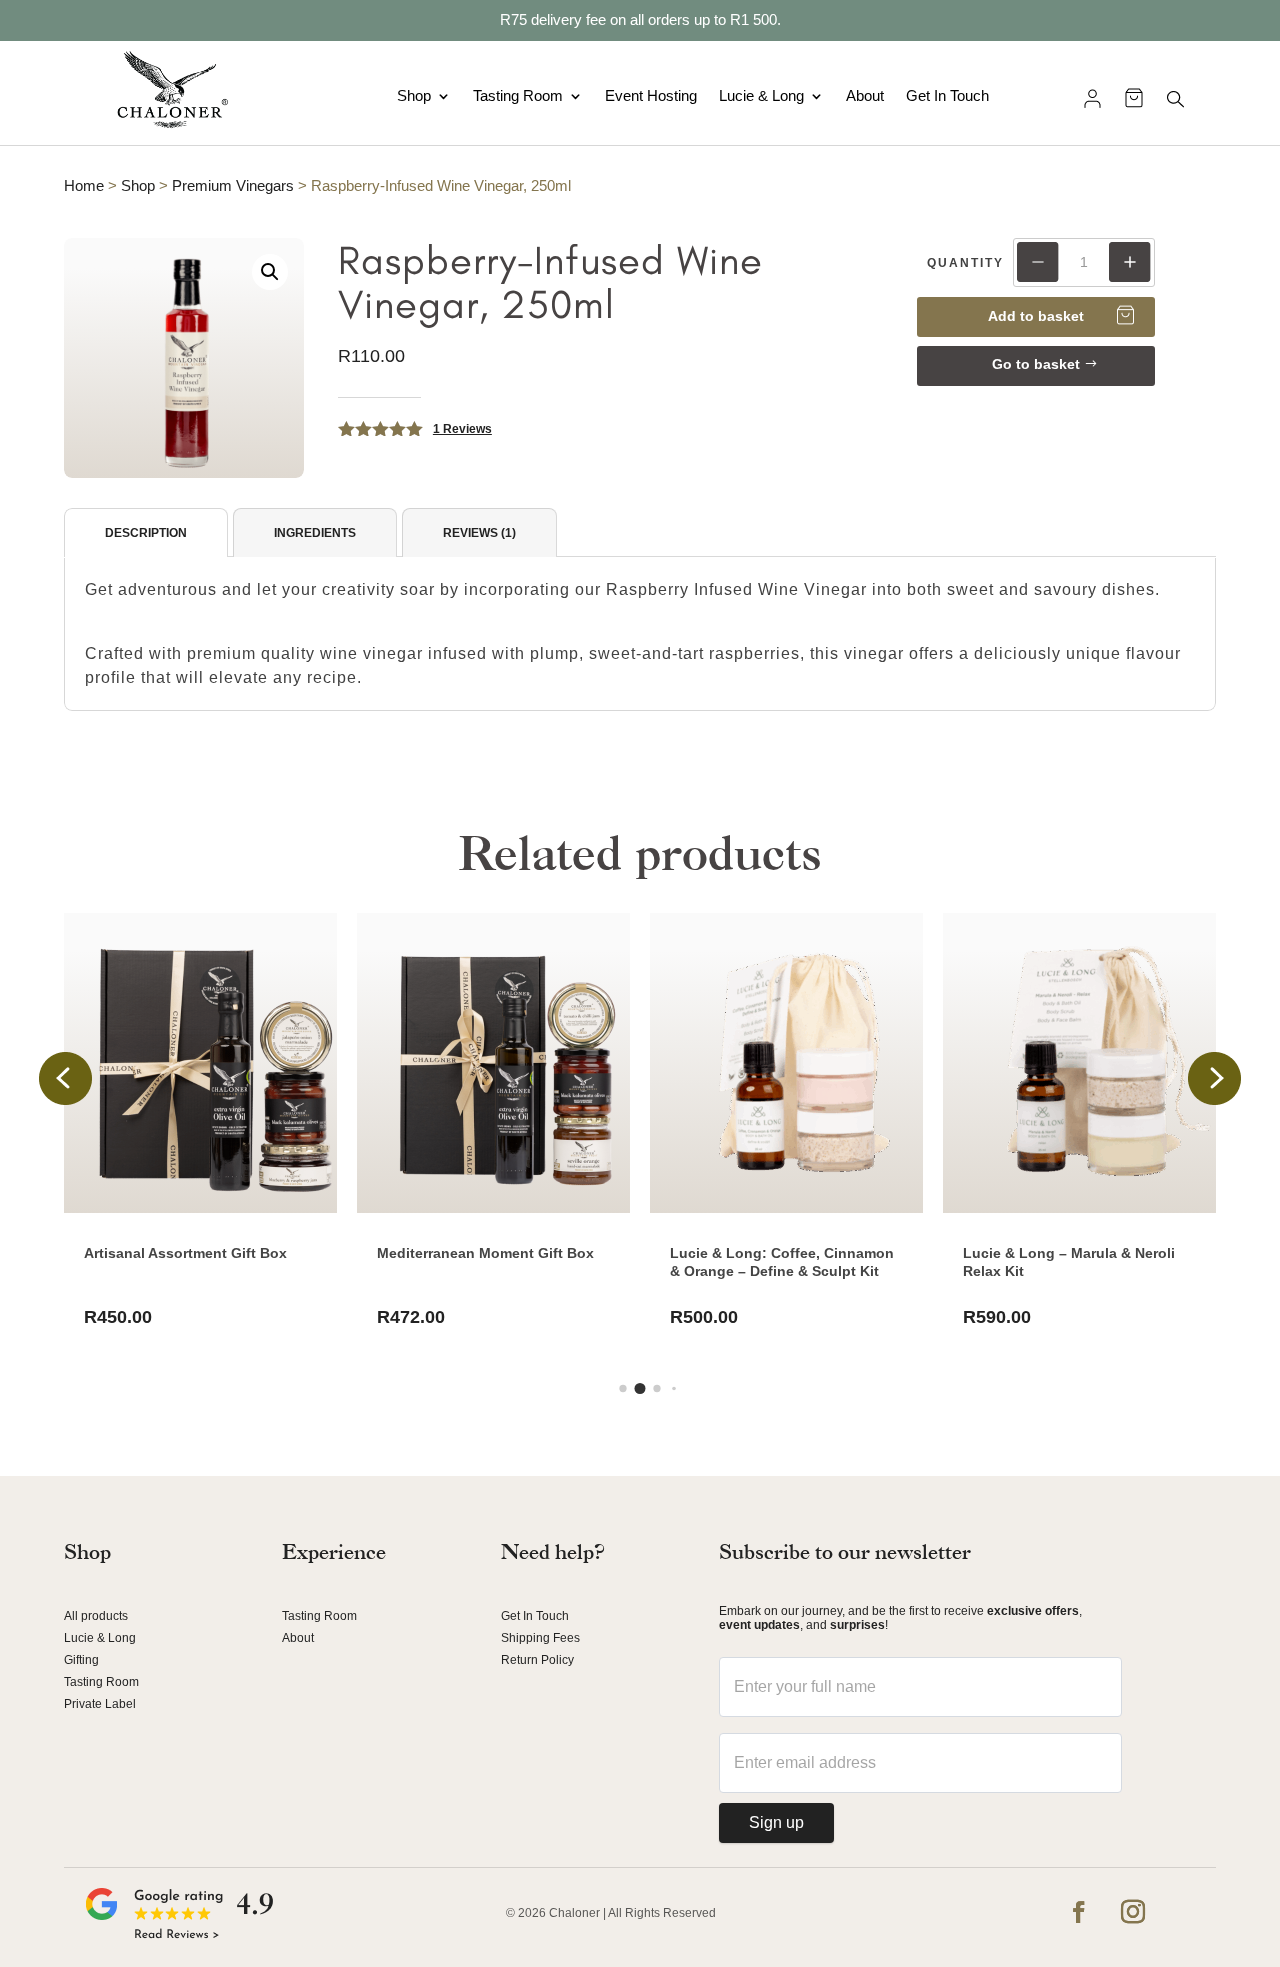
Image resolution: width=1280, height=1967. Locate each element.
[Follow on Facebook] (1079, 1912)
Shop (414, 95)
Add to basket (1036, 316)
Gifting (81, 1660)
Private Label (100, 1704)
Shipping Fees (540, 1638)
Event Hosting (651, 95)
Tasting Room (518, 95)
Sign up (776, 1822)
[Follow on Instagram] (1133, 1912)
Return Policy (537, 1660)
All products (96, 1616)
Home (84, 186)
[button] (270, 272)
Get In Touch (947, 95)
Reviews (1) (479, 533)
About (865, 95)
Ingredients (315, 533)
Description (146, 533)
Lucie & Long (761, 95)
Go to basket (1036, 364)
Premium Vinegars (233, 186)
